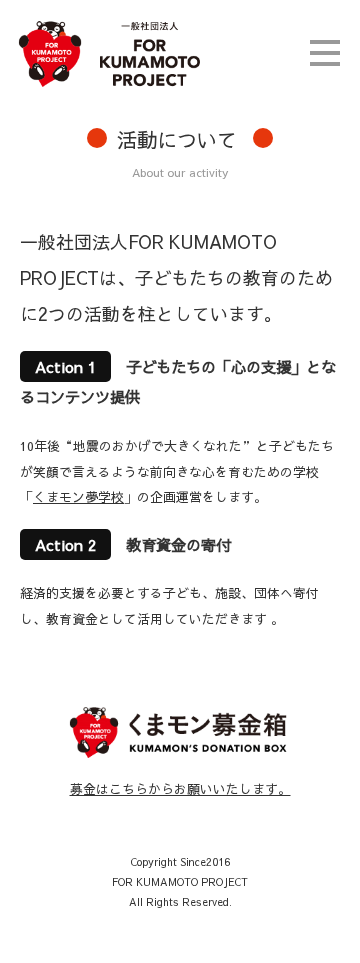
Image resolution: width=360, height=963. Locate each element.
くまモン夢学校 (78, 496)
